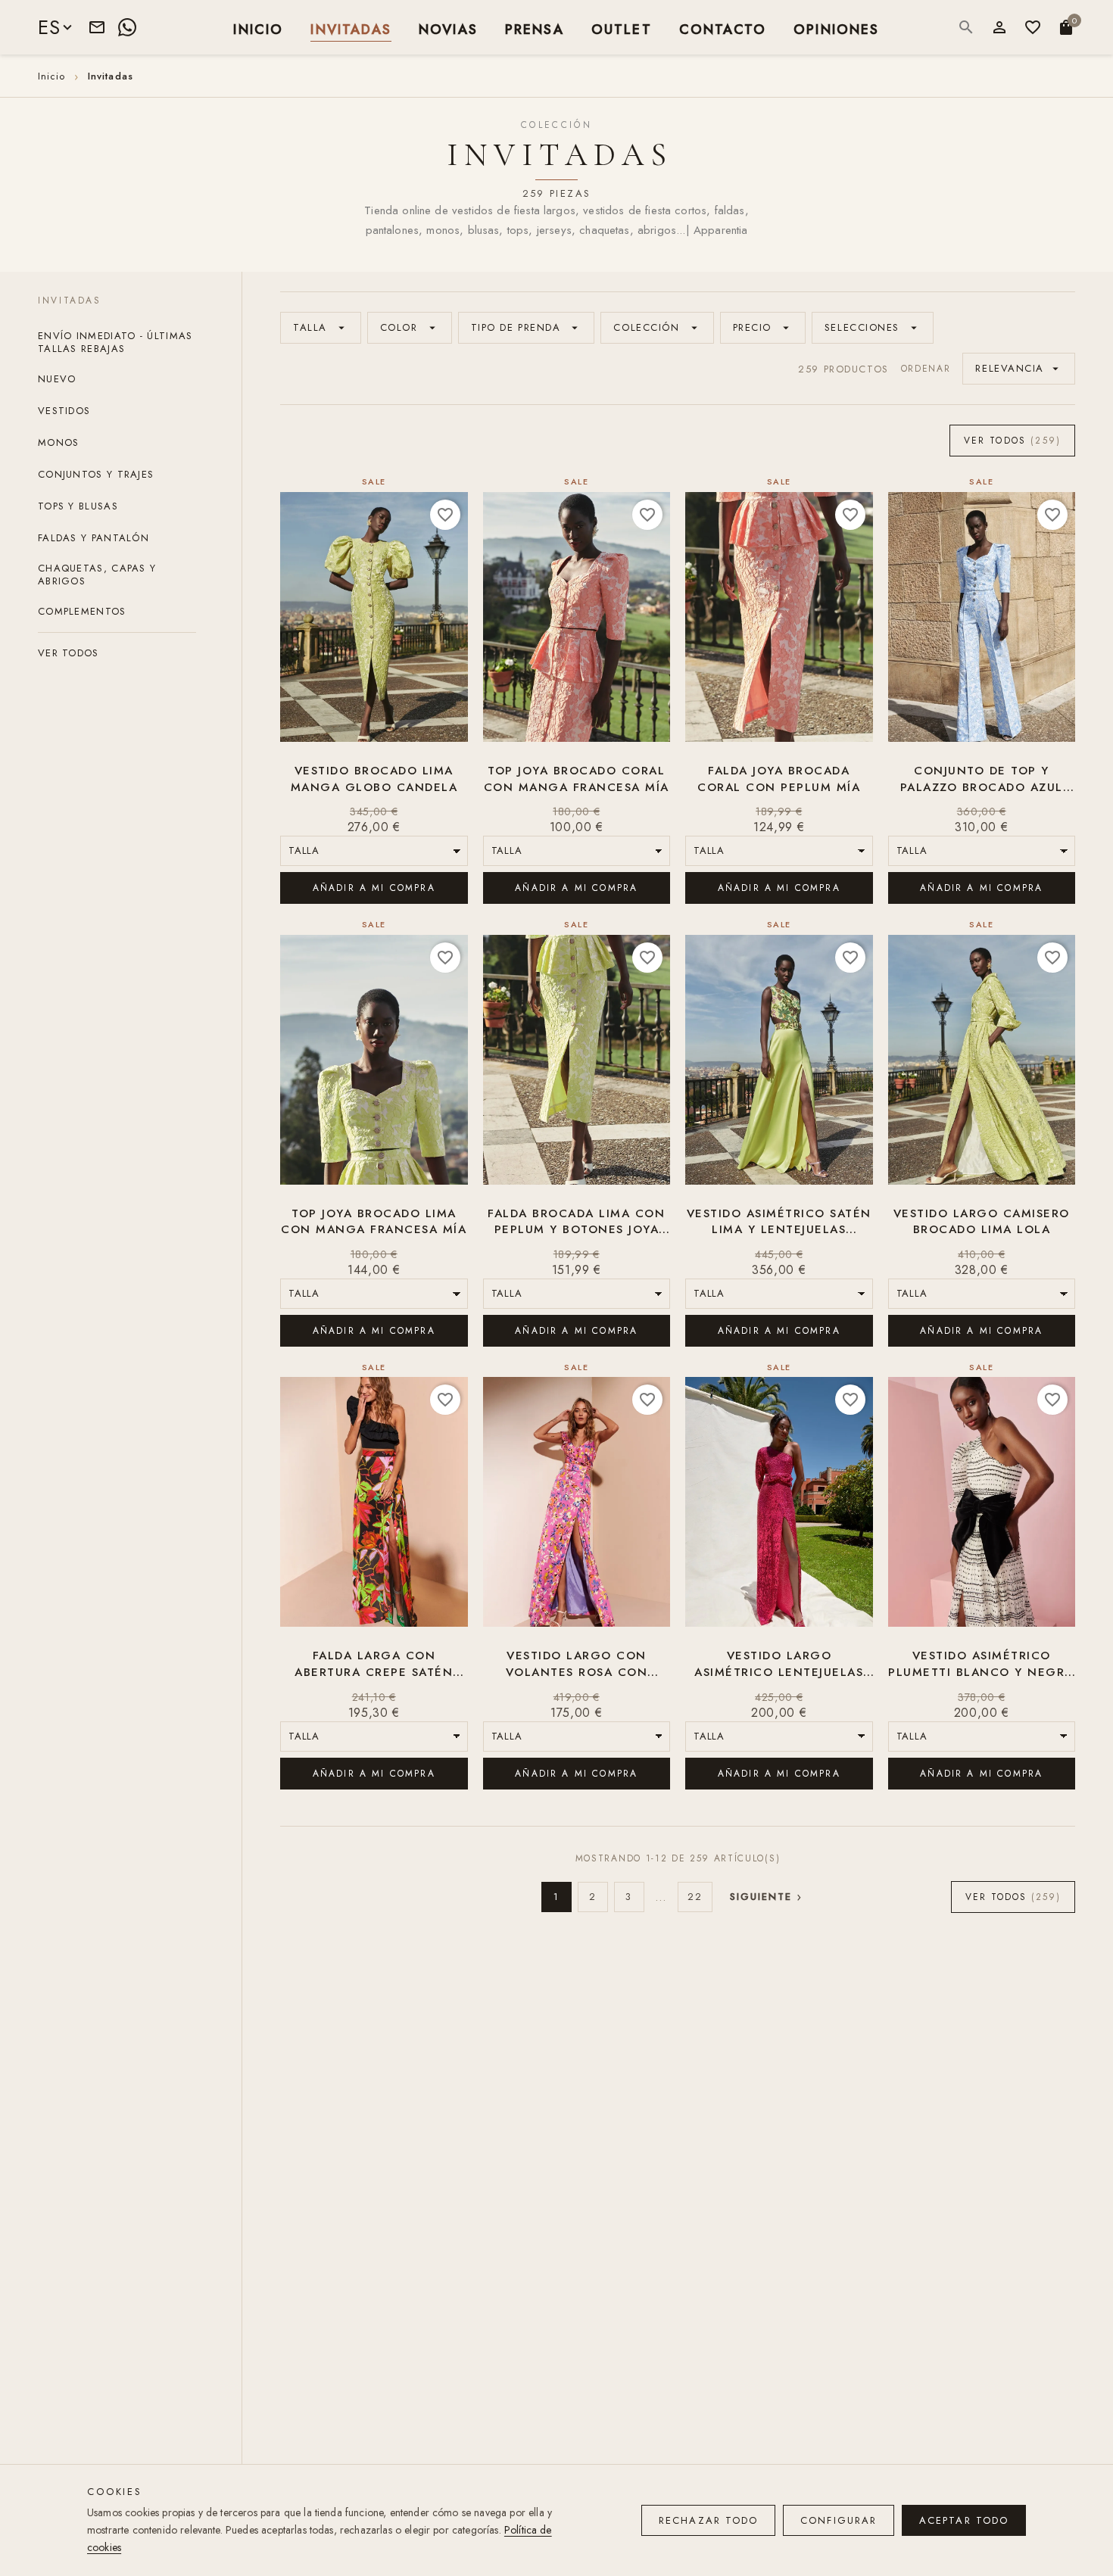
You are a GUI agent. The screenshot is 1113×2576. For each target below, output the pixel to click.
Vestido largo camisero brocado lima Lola (982, 1222)
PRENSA (535, 28)
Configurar (839, 2520)
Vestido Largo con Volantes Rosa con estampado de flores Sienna (577, 1665)
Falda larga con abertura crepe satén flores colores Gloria (374, 1665)
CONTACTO (723, 28)
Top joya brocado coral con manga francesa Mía (577, 779)
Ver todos (69, 654)
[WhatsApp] (127, 27)
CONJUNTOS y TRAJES (96, 475)
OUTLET (622, 28)
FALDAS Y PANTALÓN (94, 539)
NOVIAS (448, 28)
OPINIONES (836, 28)
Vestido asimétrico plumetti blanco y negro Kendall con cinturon (982, 1665)
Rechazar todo (708, 2520)
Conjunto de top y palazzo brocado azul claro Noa (982, 780)
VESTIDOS (64, 411)
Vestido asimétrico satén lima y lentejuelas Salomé (779, 1223)
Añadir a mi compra (374, 888)
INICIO (258, 28)
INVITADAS (351, 28)
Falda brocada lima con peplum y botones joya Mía (576, 1223)
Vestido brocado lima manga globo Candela (374, 779)
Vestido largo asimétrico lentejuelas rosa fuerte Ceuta (779, 1665)
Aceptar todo (964, 2520)
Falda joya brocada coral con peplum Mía (779, 779)
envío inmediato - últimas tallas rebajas (115, 343)
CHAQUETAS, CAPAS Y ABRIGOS (97, 576)
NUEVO (57, 380)
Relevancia (1019, 368)
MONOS (59, 443)
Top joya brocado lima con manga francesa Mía (374, 1222)
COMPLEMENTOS (82, 612)
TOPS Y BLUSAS (78, 507)
